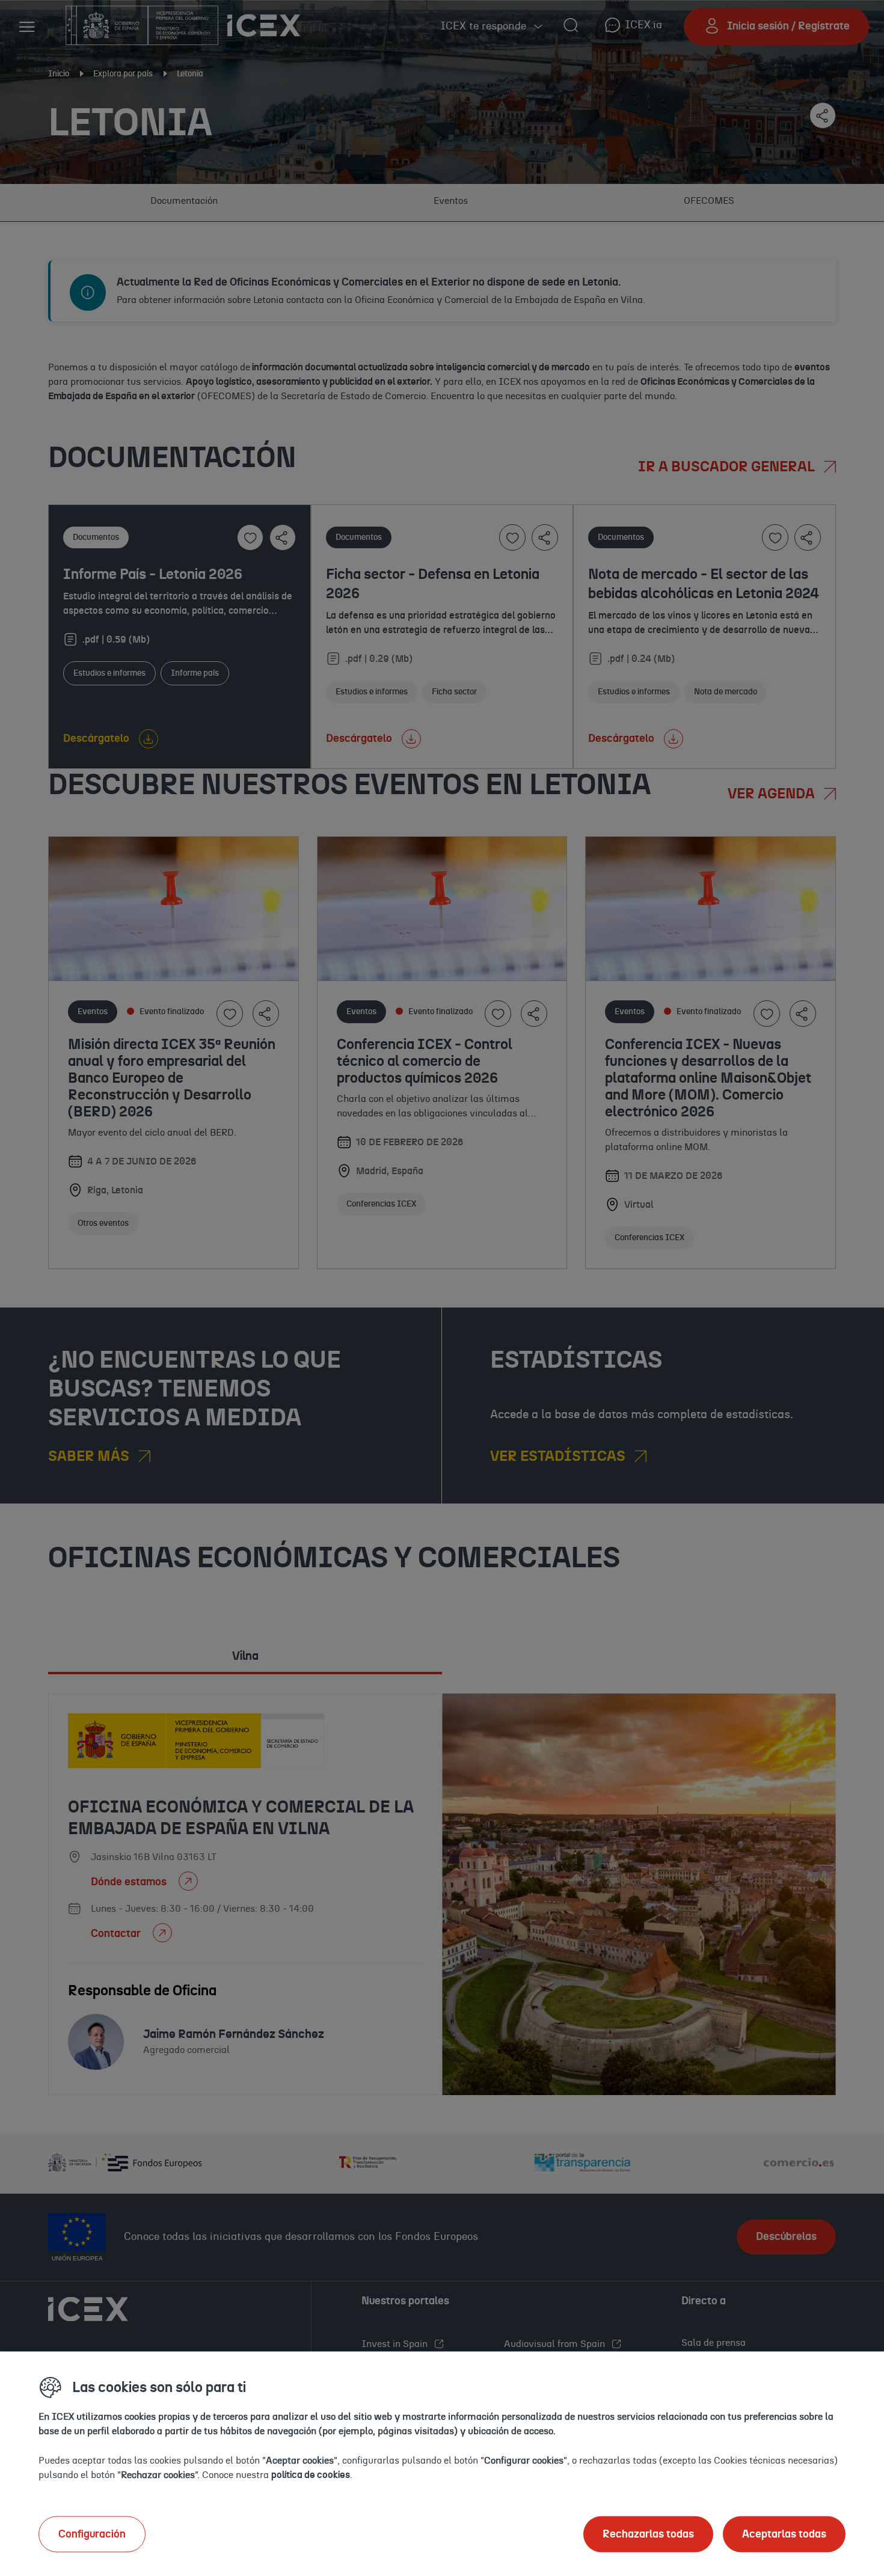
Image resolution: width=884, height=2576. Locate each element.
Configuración (92, 2534)
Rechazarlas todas (648, 2534)
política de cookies (311, 2474)
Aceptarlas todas (784, 2534)
